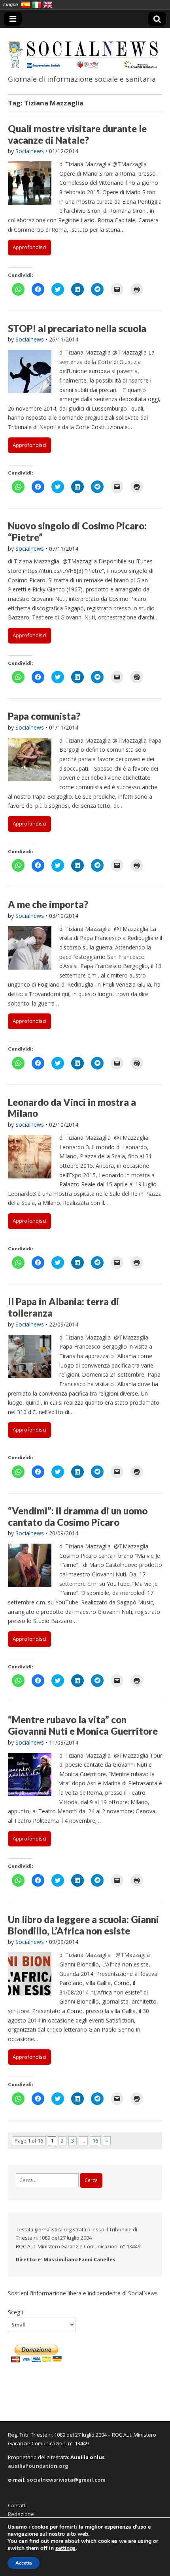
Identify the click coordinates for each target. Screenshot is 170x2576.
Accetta (24, 2563)
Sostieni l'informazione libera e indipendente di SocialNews (83, 2293)
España (26, 5)
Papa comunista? (44, 716)
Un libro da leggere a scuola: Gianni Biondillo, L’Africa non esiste (83, 1925)
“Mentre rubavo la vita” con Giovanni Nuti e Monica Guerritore (83, 1725)
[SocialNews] (85, 50)
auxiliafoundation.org (38, 2466)
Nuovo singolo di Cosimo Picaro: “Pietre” (77, 531)
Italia (37, 5)
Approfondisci (29, 247)
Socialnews (30, 151)
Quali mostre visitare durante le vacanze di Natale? (77, 134)
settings (65, 2548)
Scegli (15, 2312)
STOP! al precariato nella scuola (77, 328)
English (48, 5)
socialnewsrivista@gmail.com (66, 2480)
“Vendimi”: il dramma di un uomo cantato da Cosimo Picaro (78, 1516)
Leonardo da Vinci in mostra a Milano (72, 1108)
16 (95, 2141)
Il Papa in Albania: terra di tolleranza (63, 1307)
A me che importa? (48, 904)
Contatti (17, 2505)
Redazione (21, 2514)
